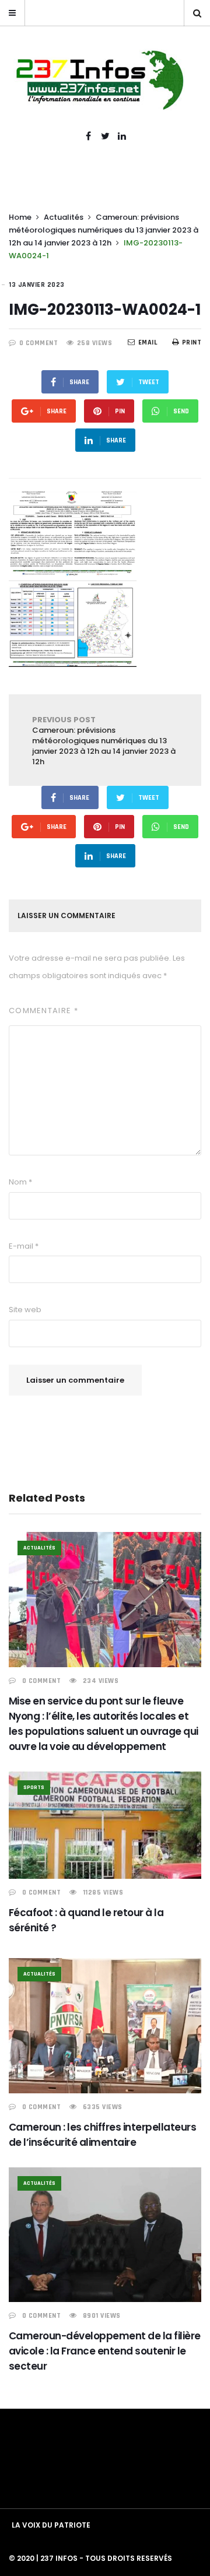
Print (192, 342)
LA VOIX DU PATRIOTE (51, 2525)
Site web (25, 1310)
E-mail (24, 1246)
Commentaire (43, 1011)
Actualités (64, 217)
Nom (20, 1182)
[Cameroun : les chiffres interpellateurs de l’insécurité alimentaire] (105, 2026)
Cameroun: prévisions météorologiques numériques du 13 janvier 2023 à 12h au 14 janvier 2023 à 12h (104, 230)
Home (20, 217)
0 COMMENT (39, 343)
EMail (148, 342)
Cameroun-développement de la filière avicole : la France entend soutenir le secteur (105, 2351)
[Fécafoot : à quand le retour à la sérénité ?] (105, 1825)
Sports (34, 1787)
